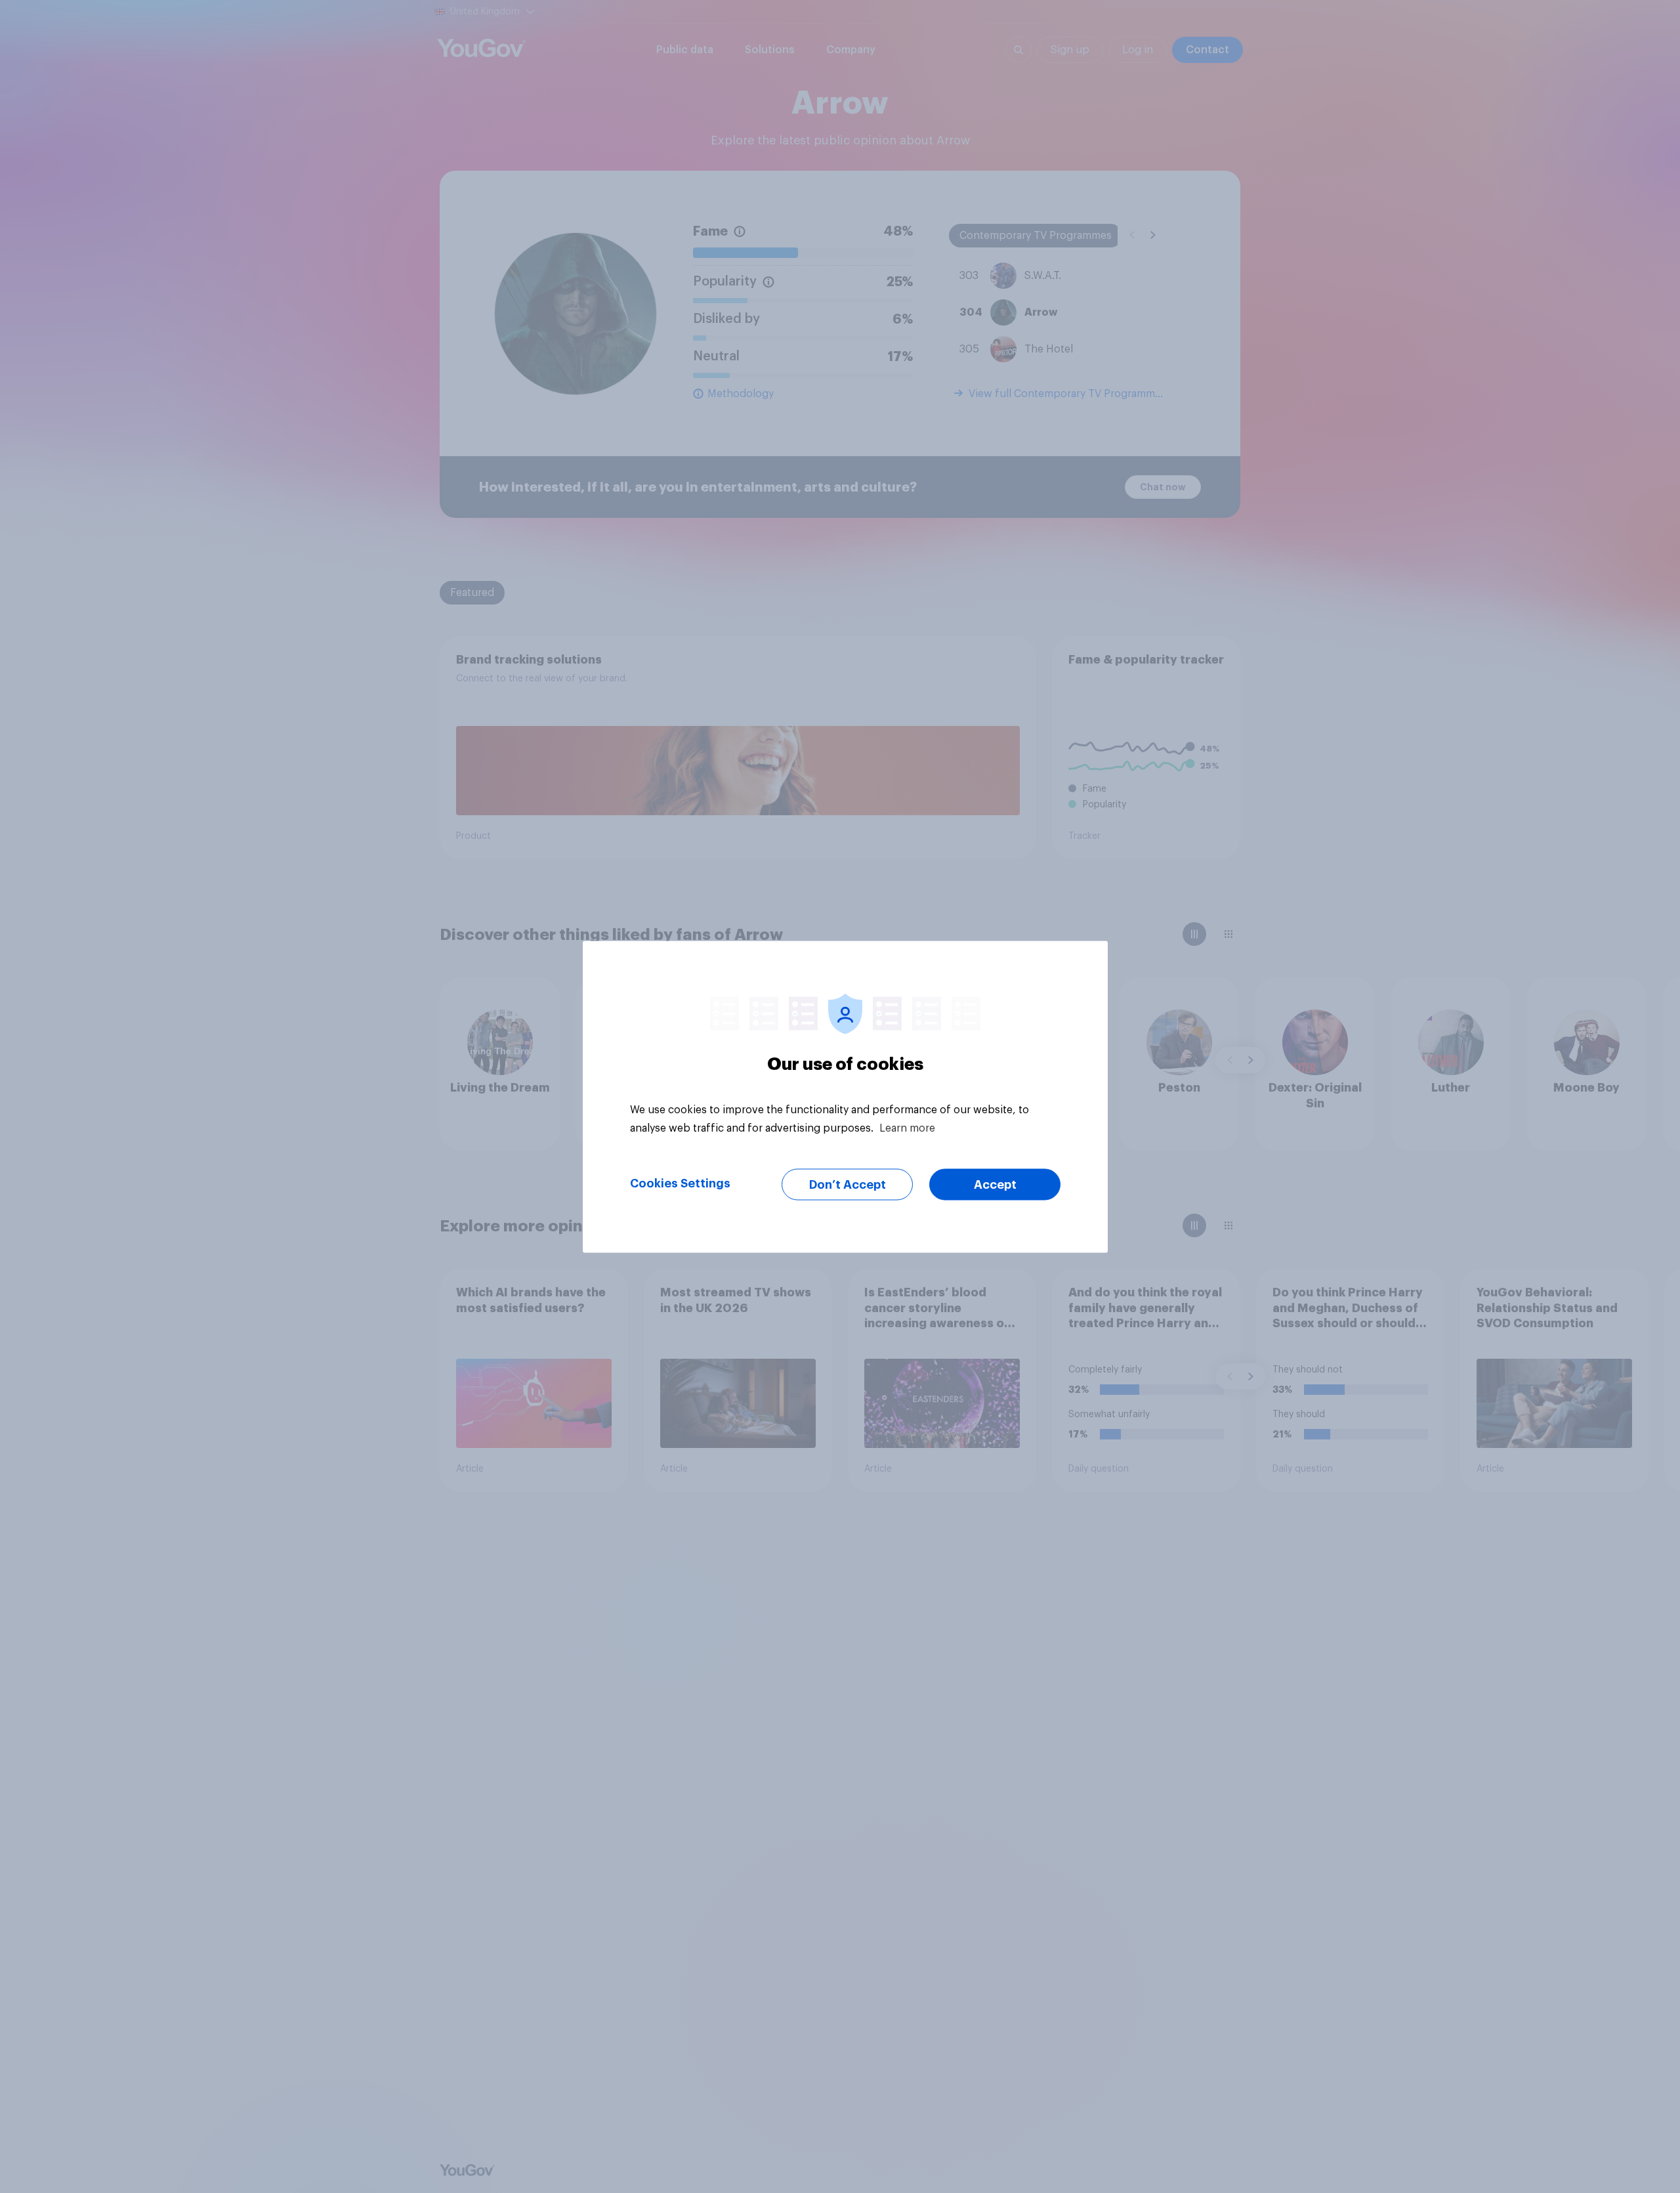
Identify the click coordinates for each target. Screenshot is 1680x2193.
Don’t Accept (848, 1184)
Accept (995, 1184)
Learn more (907, 1128)
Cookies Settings (680, 1183)
